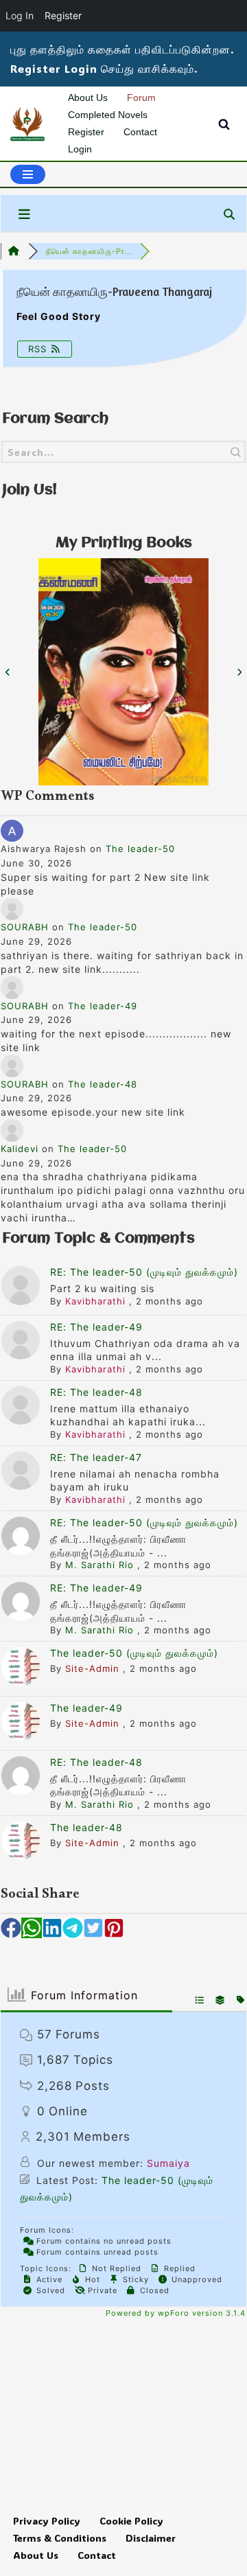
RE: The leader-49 (96, 1327)
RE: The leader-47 (96, 1457)
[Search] (224, 124)
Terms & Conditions (60, 2538)
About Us (88, 97)
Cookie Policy (131, 2521)
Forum (141, 97)
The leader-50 (140, 849)
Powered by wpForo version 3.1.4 (174, 2313)
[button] (11, 1928)
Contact (140, 132)
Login (80, 149)
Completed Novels (108, 115)
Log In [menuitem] (20, 15)
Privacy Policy (47, 2521)
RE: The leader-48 (96, 1392)
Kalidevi (20, 1149)
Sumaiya (168, 2163)
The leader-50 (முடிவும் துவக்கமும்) (134, 1653)
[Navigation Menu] (28, 174)
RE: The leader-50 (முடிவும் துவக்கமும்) (144, 1272)
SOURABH (25, 927)
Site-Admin (92, 1668)
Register (86, 132)
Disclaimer (151, 2538)
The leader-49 (103, 1006)
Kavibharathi (95, 1301)
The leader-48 (103, 1084)
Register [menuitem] (63, 15)
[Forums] (14, 251)
